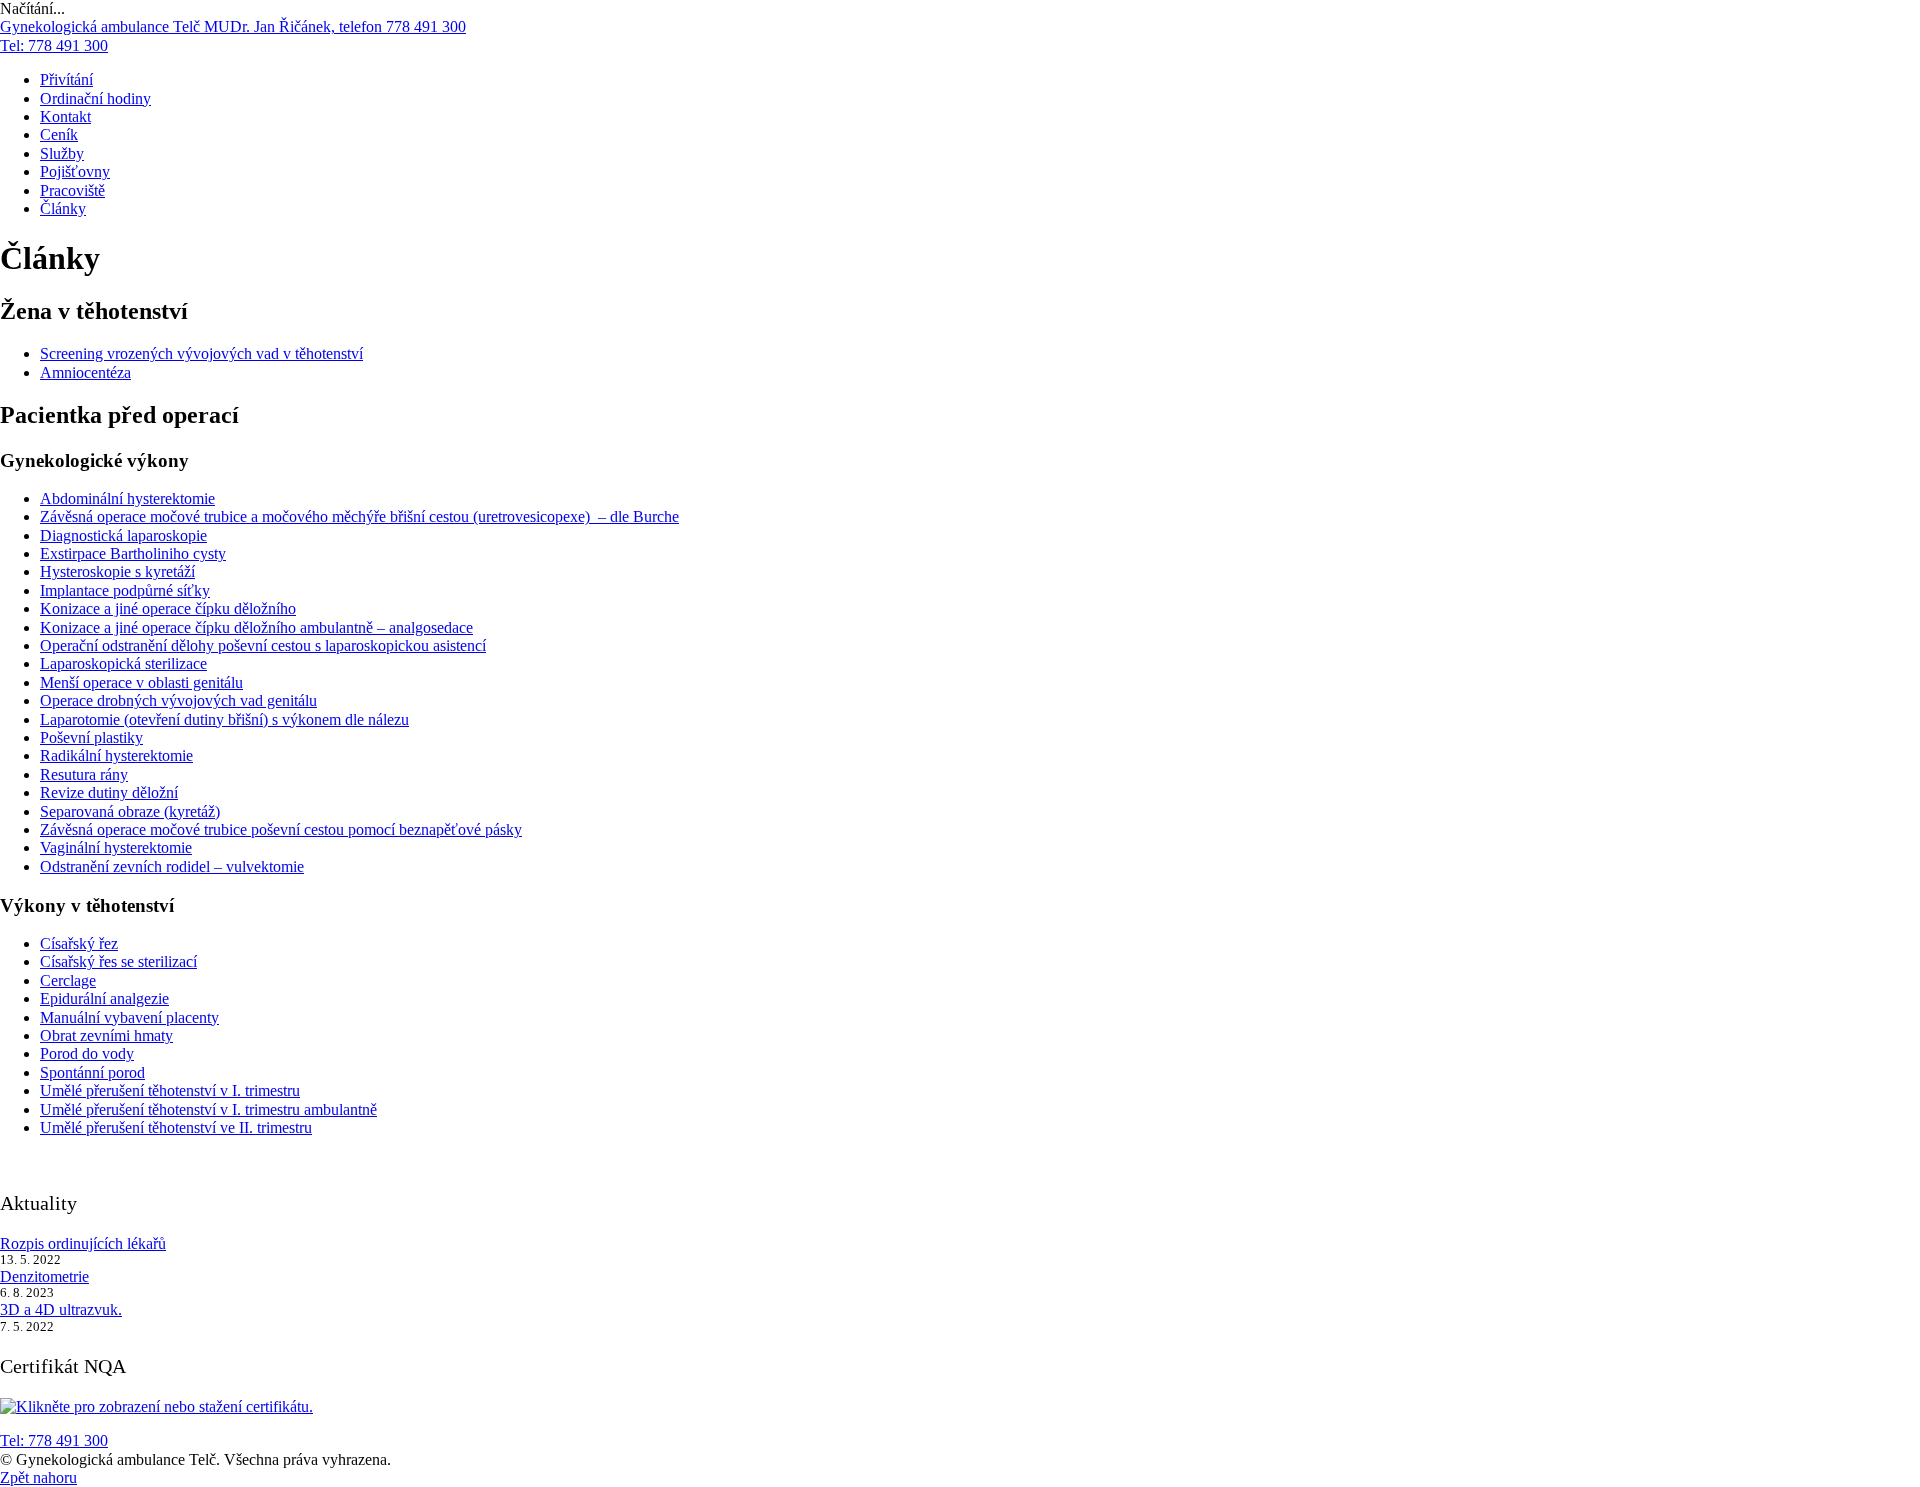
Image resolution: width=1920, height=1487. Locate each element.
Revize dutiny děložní (109, 792)
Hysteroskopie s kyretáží (117, 571)
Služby (62, 153)
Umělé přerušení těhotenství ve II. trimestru (176, 1127)
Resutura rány (84, 774)
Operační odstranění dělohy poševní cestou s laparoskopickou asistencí (263, 645)
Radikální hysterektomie (116, 755)
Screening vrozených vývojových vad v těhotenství (201, 353)
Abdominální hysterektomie (127, 498)
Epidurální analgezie (104, 998)
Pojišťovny (75, 171)
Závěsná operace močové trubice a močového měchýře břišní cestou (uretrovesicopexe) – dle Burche (359, 516)
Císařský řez (79, 943)
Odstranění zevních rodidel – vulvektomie (172, 866)
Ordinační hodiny (95, 98)
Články (63, 208)
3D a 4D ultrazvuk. (61, 1309)
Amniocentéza (85, 372)
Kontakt (65, 116)
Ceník (59, 134)
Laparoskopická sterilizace (123, 663)
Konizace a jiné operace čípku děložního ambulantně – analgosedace (256, 627)
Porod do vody (87, 1053)
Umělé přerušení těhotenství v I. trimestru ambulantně (208, 1109)
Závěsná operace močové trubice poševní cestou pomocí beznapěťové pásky (281, 829)
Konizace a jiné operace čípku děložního (168, 608)
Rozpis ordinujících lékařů (83, 1243)
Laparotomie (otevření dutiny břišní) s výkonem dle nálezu (224, 719)
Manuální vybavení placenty (129, 1017)
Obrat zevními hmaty (106, 1035)
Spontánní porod (92, 1072)
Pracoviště (72, 190)
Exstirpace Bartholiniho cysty (133, 553)
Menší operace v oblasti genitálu (141, 682)
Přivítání (66, 79)
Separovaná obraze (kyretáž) (130, 811)
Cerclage (68, 980)
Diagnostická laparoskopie (123, 535)
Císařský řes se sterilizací (118, 961)
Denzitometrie (44, 1276)
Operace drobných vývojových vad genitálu (178, 700)
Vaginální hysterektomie (116, 847)
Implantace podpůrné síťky (125, 590)
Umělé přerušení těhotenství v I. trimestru (170, 1090)
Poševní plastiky (91, 737)
